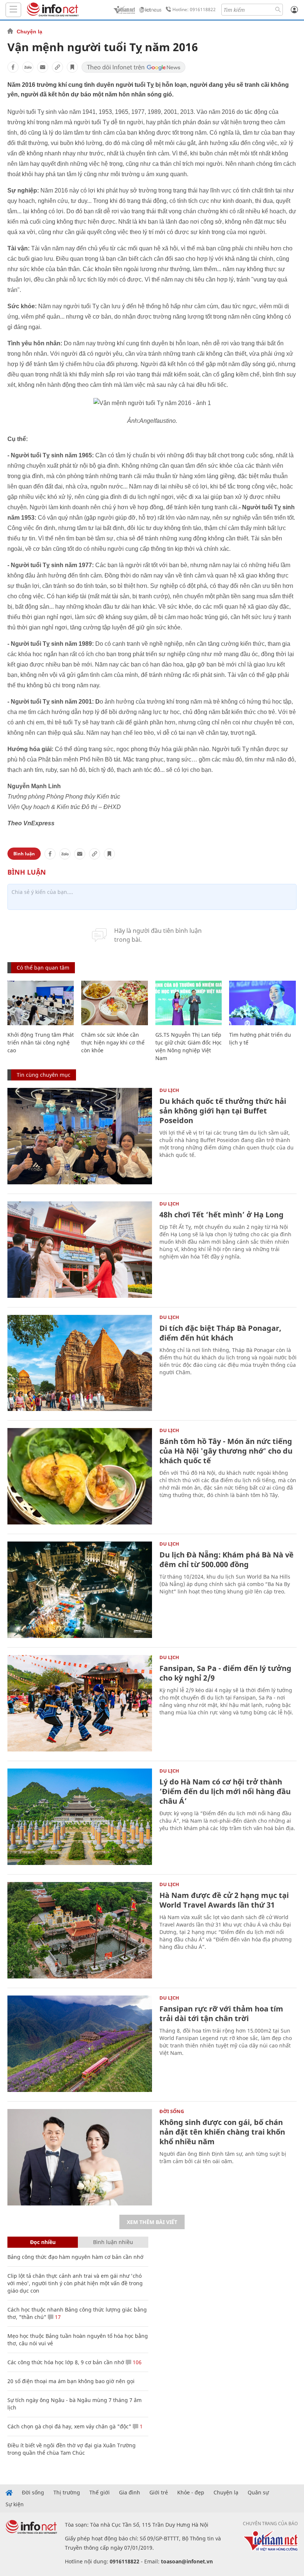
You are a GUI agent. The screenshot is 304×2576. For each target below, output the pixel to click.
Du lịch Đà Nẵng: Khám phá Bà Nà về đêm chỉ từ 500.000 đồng (227, 1560)
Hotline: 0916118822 (194, 9)
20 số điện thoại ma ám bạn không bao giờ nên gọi (71, 2381)
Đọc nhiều (43, 2242)
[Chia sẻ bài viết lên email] (43, 67)
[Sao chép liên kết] (57, 67)
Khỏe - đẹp (191, 2493)
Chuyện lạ (29, 32)
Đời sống (172, 2111)
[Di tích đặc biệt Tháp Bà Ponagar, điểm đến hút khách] (80, 1363)
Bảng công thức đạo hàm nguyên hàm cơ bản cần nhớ (75, 2257)
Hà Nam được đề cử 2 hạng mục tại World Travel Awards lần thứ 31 (224, 1900)
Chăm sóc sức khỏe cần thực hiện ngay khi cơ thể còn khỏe (113, 1042)
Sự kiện (15, 2504)
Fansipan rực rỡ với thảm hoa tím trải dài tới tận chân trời (221, 2014)
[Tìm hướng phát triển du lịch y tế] (262, 1003)
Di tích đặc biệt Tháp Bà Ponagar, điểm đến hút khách (220, 1333)
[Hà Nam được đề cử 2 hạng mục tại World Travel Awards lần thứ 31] (80, 1930)
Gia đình (130, 2493)
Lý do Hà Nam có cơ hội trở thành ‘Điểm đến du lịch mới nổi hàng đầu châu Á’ (225, 1791)
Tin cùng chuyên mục (44, 1075)
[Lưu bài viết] (72, 67)
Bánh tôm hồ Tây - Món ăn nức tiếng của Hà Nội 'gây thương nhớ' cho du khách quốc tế (226, 1451)
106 (136, 2362)
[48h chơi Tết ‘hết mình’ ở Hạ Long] (80, 1250)
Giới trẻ (159, 2493)
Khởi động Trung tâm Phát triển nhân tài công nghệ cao (41, 1042)
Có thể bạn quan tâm (43, 968)
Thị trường (67, 2493)
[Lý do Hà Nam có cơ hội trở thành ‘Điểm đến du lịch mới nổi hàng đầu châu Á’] (80, 1817)
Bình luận (24, 854)
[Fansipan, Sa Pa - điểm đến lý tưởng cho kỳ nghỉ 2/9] (80, 1703)
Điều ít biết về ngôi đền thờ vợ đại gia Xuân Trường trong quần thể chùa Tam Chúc (72, 2449)
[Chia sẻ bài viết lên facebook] (13, 67)
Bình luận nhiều (113, 2242)
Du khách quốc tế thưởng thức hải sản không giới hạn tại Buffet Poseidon (223, 1111)
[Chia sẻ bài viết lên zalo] (28, 67)
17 (57, 2317)
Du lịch (169, 1090)
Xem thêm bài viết (152, 2222)
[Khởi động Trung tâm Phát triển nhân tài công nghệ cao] (41, 1003)
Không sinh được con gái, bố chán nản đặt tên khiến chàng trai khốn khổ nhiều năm (222, 2132)
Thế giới (100, 2493)
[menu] (13, 10)
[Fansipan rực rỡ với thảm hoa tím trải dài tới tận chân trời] (80, 2044)
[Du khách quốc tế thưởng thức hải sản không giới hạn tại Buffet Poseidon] (80, 1136)
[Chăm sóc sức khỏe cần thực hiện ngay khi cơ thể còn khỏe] (114, 1003)
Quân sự (258, 2493)
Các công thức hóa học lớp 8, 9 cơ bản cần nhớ (66, 2362)
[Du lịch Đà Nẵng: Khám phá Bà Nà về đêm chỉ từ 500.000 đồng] (80, 1590)
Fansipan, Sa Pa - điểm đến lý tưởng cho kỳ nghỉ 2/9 (225, 1673)
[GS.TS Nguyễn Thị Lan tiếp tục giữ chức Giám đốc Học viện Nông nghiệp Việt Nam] (189, 1003)
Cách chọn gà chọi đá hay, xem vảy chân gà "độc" (69, 2426)
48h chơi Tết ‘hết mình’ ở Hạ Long (222, 1215)
